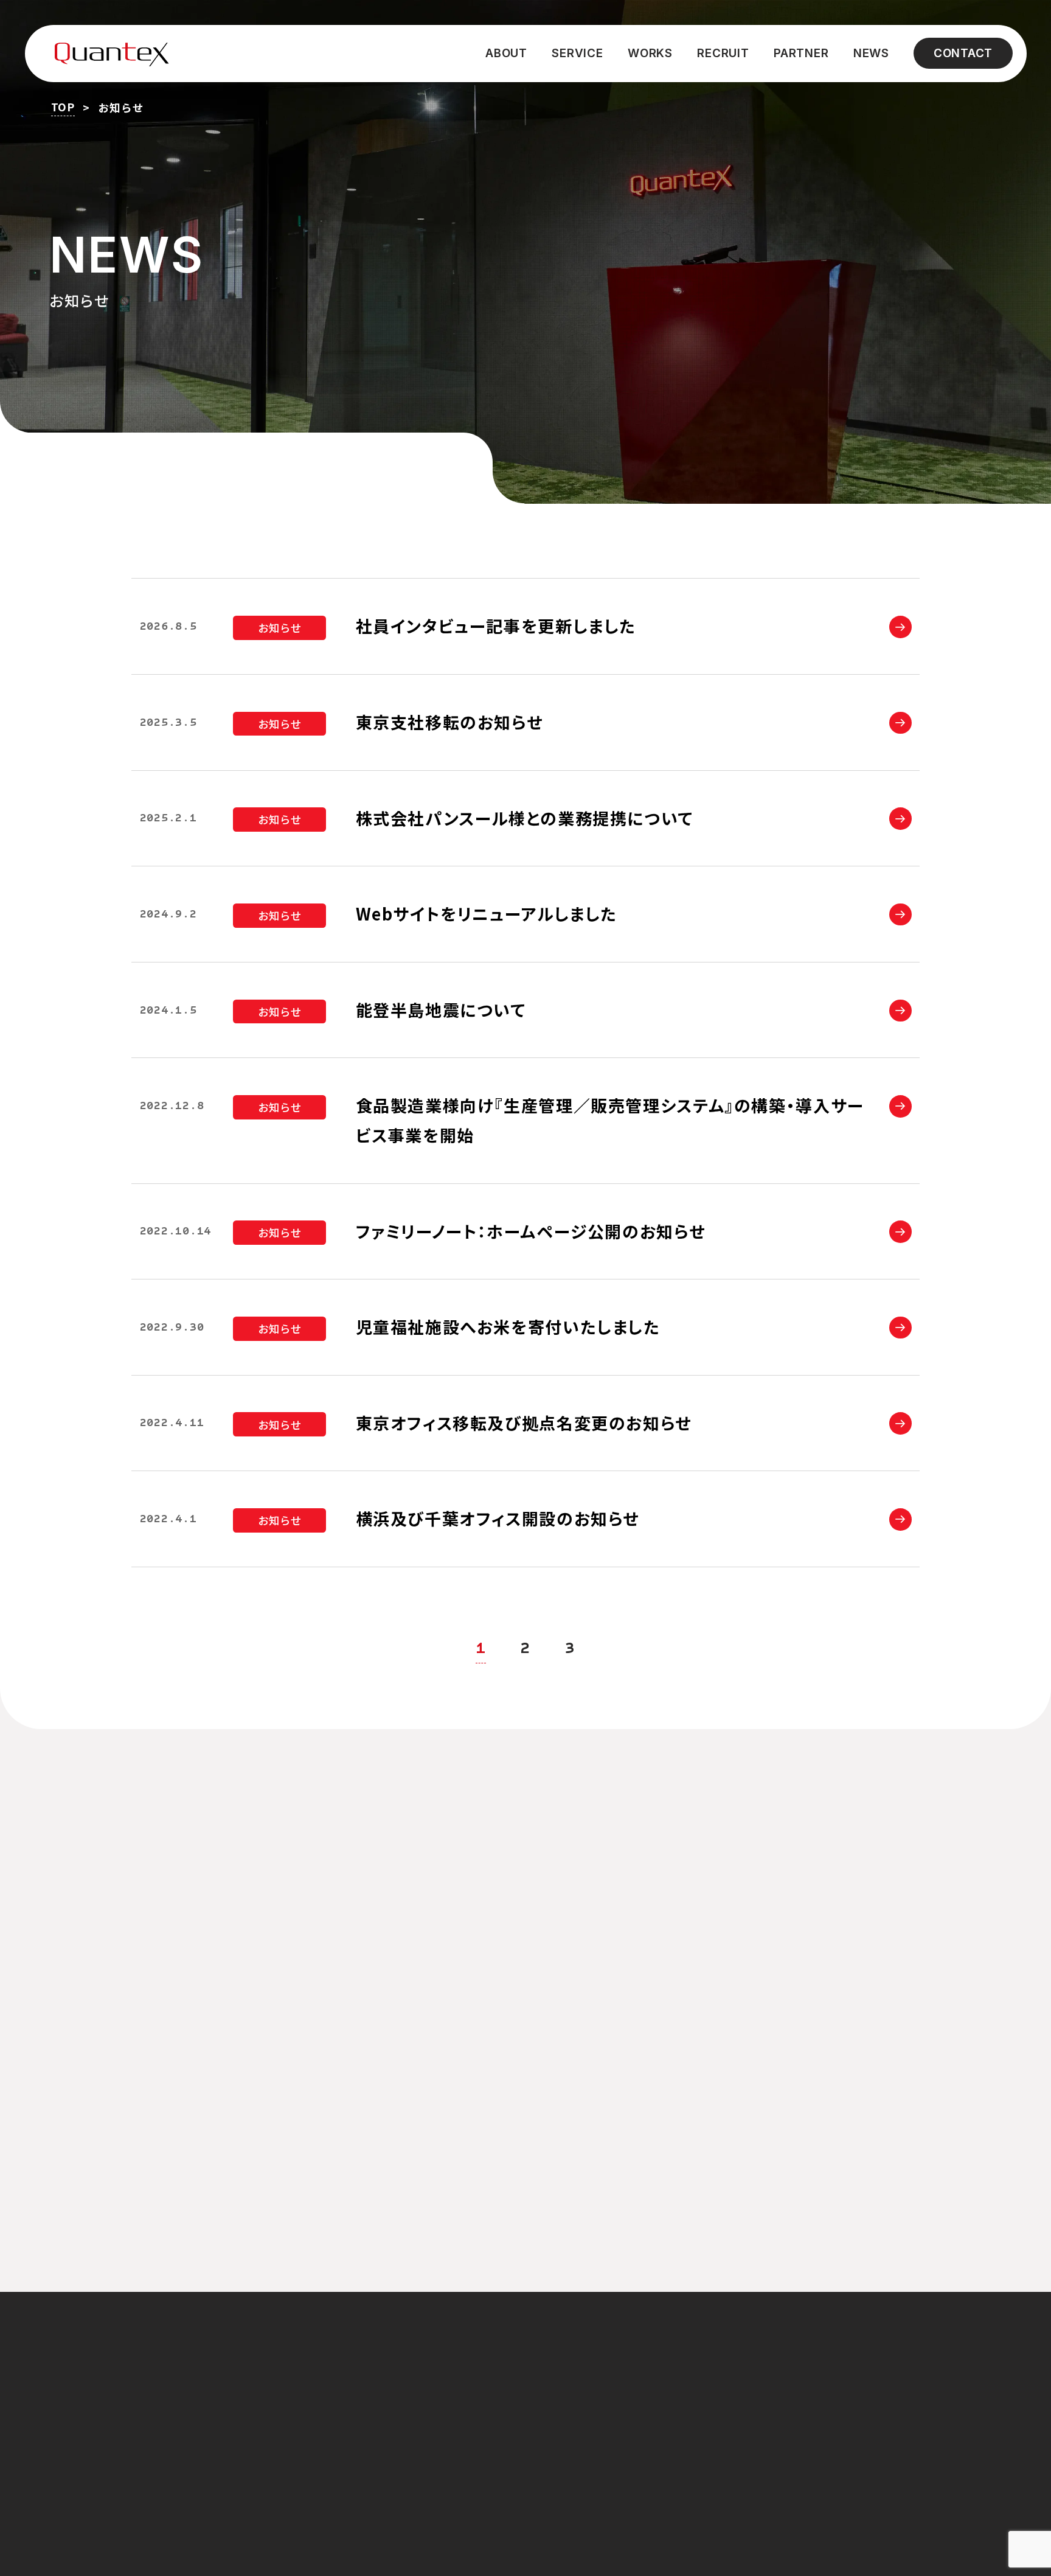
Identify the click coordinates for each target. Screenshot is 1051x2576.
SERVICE (577, 53)
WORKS (650, 53)
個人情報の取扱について (806, 2367)
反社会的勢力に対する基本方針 (821, 2453)
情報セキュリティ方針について (821, 2396)
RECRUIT (723, 53)
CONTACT (963, 53)
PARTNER (801, 53)
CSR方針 (772, 2425)
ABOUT (506, 53)
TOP (63, 107)
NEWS (871, 53)
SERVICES (572, 2397)
